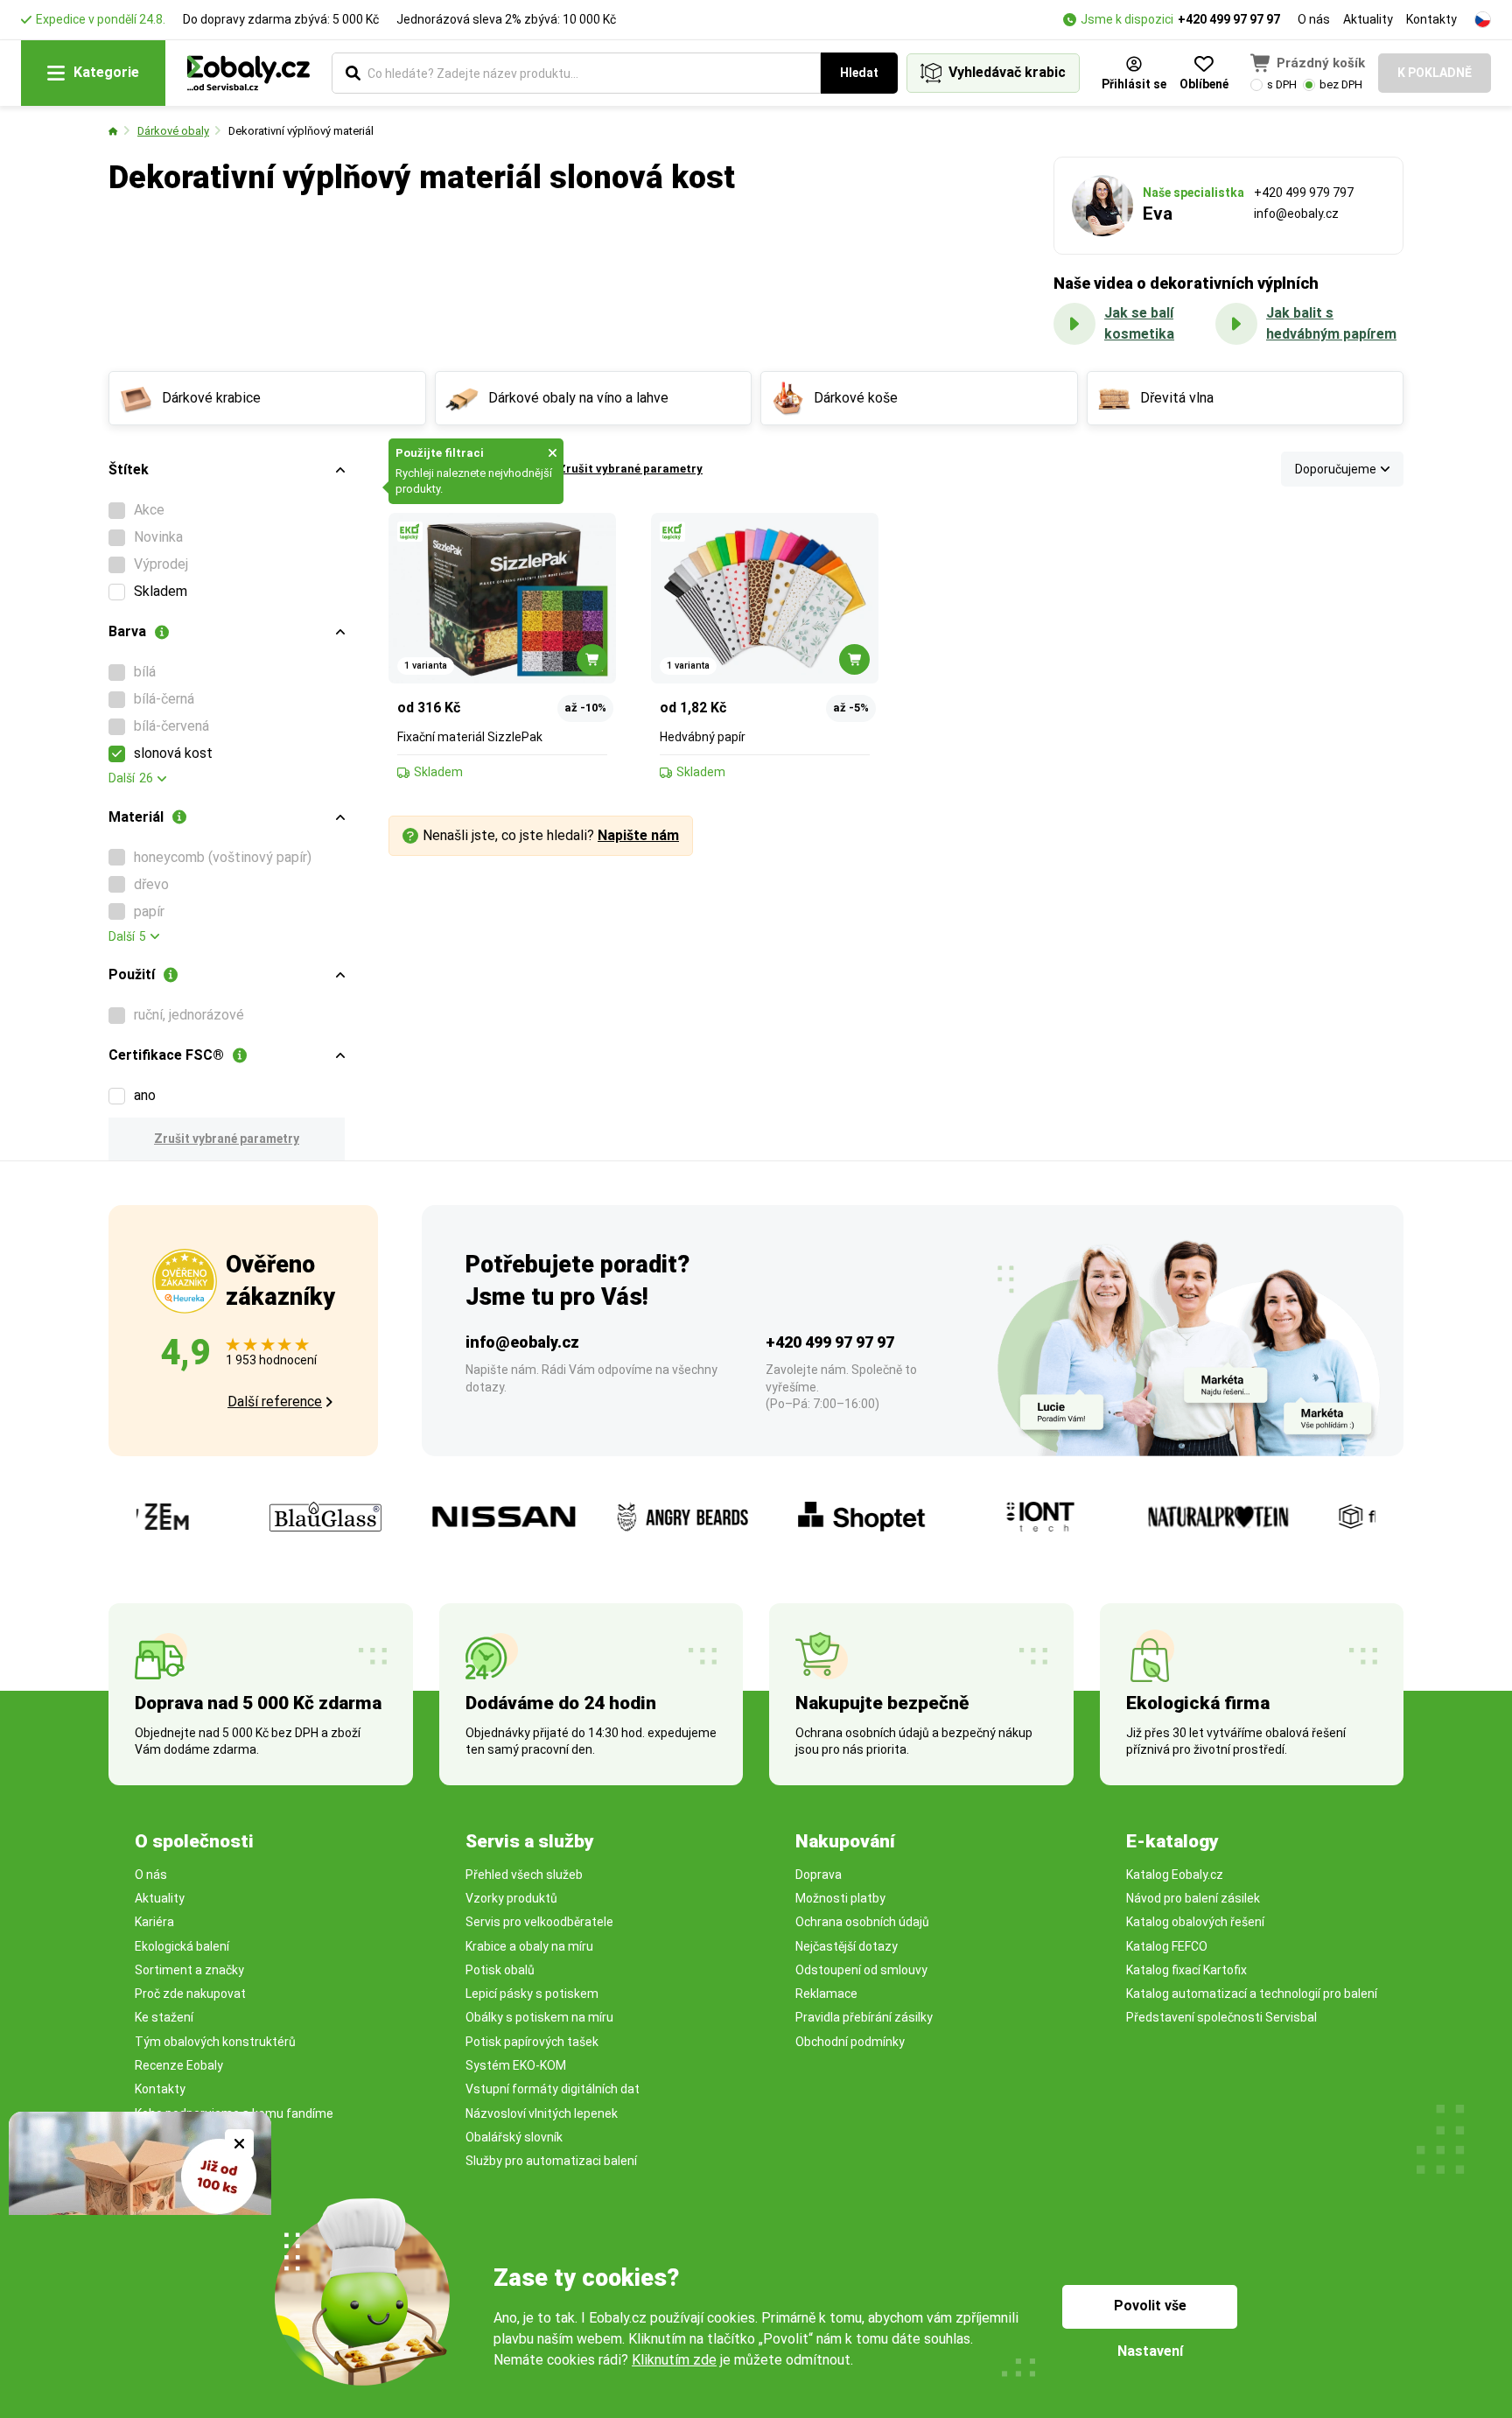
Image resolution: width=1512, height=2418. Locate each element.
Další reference (275, 1402)
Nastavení (1150, 2351)
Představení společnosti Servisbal (1221, 2017)
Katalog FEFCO (1167, 1946)
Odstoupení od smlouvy (861, 1970)
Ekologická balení (182, 1946)
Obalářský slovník (514, 2137)
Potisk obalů (500, 1970)
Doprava (819, 1875)
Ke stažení (164, 2017)
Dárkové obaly (173, 131)
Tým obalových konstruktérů (215, 2042)
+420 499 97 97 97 (1229, 19)
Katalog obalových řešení (1195, 1922)
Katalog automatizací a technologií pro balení (1252, 1994)
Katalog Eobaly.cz (1175, 1875)
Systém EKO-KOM (516, 2065)
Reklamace (826, 1994)
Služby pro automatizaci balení (551, 2161)
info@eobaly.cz (1296, 214)
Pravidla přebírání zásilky (864, 2017)
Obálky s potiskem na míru (539, 2017)
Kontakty (1431, 19)
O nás (1314, 19)
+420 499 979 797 (1304, 193)
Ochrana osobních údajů (862, 1922)
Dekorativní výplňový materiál (301, 131)
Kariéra (154, 1922)
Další (131, 778)
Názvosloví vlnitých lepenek (542, 2113)
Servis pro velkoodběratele (539, 1922)
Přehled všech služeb (524, 1875)
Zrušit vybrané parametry (227, 1139)
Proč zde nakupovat (190, 1994)
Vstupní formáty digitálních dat (553, 2089)
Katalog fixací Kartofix (1186, 1970)
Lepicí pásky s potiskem (532, 1994)
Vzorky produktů (511, 1898)
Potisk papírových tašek (532, 2042)
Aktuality (1368, 19)
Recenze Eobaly (179, 2065)
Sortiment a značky (189, 1970)
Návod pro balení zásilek (1193, 1898)
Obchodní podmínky (850, 2042)
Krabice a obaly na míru (529, 1946)
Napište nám (638, 835)
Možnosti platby (840, 1898)
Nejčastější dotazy (847, 1946)
